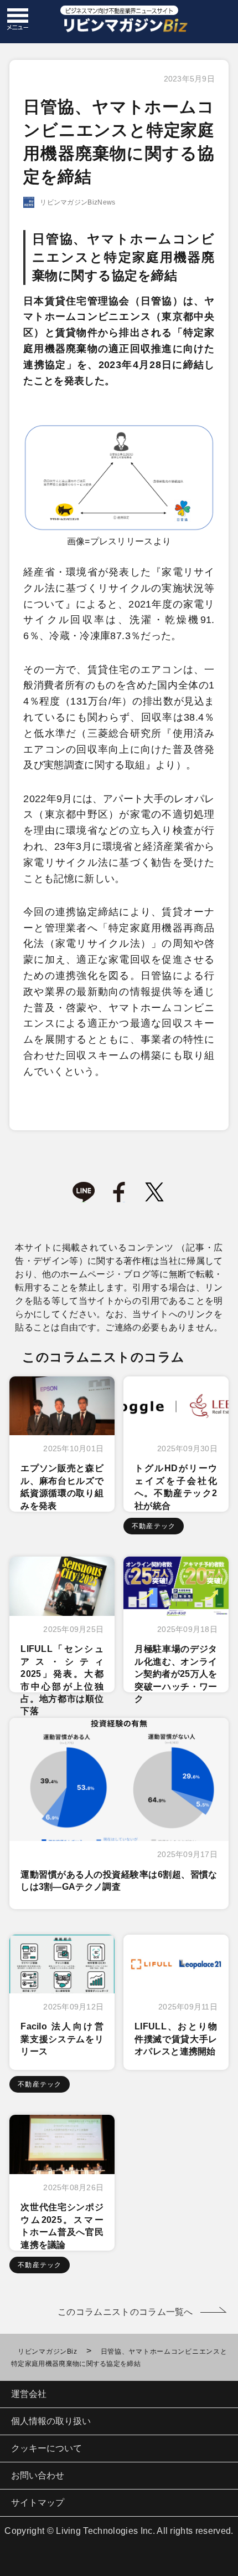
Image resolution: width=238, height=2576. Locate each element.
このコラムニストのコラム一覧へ (125, 2312)
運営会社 (29, 2394)
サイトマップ (38, 2503)
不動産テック (154, 1526)
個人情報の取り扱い (51, 2421)
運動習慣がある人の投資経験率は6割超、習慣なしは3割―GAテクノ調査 (119, 1881)
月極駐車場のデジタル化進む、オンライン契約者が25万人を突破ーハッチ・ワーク (176, 1674)
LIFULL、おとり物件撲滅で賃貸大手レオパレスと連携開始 (176, 2039)
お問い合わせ (38, 2475)
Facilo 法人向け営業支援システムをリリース (62, 2039)
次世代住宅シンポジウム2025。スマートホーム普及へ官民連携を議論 (62, 2226)
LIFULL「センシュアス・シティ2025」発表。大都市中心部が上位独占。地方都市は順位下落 (62, 1680)
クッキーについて (46, 2448)
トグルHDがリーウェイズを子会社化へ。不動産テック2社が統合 (176, 1487)
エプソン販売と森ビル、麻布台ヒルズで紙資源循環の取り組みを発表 (62, 1487)
